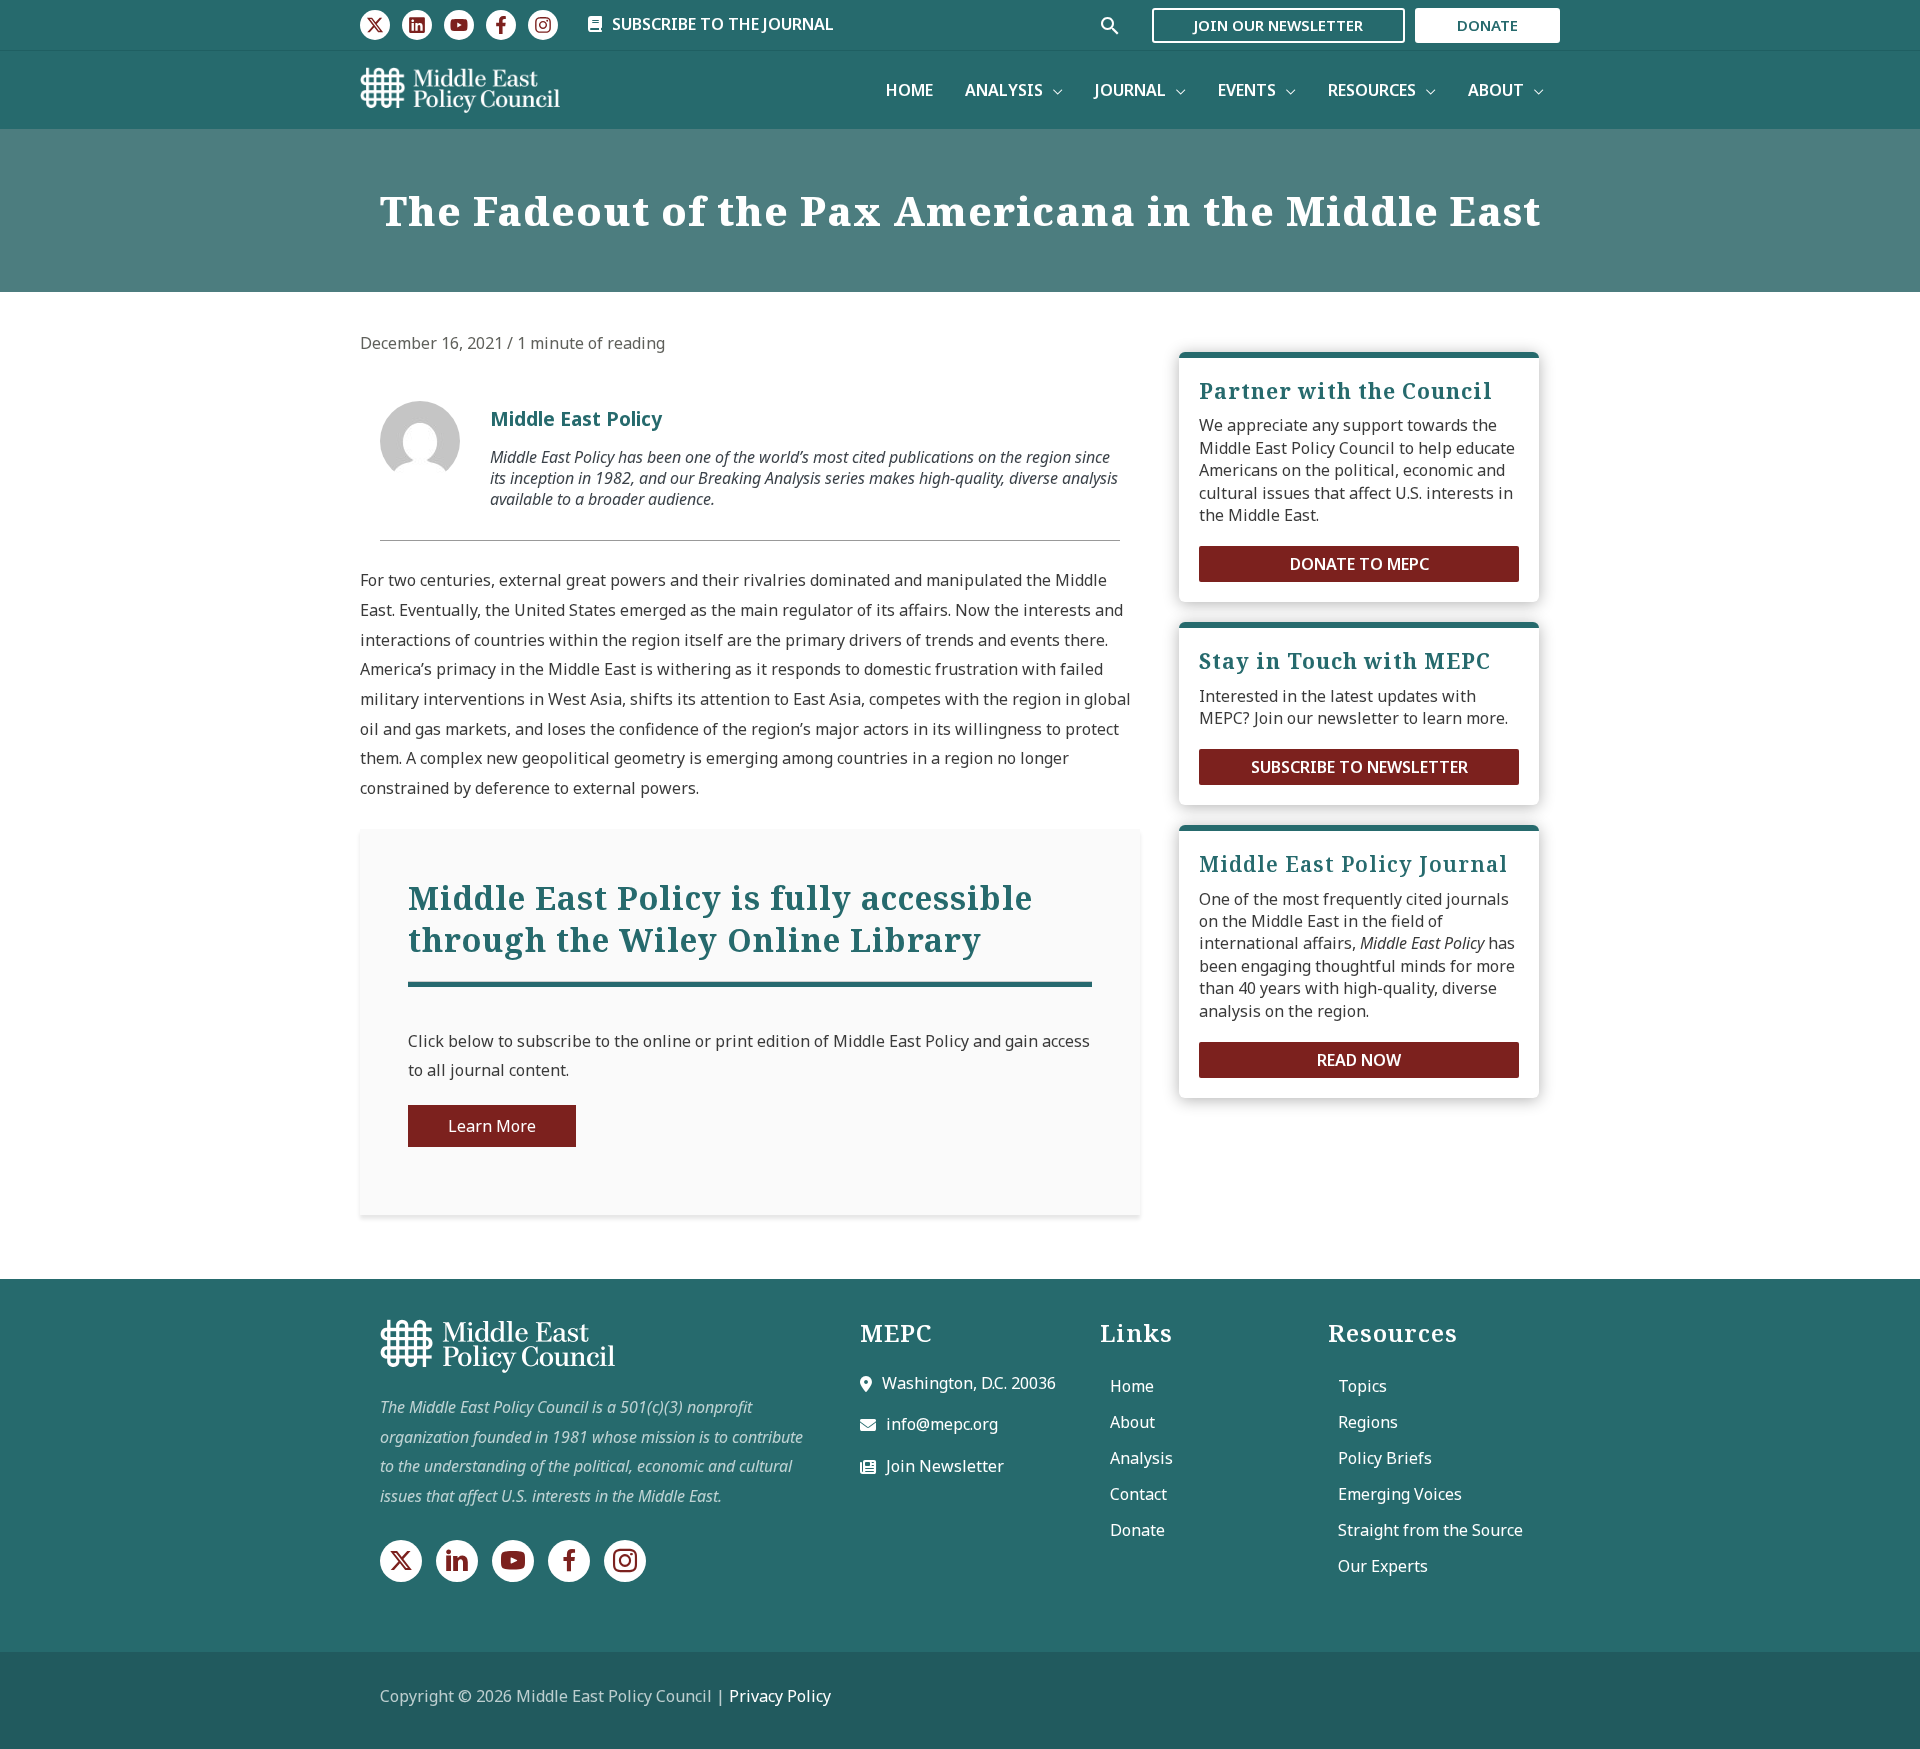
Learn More (492, 1126)
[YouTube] (459, 25)
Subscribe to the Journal (721, 24)
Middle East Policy (576, 418)
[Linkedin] (417, 25)
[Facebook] (501, 25)
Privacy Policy (780, 1696)
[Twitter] (375, 25)
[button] (1359, 564)
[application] (1053, 90)
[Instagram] (543, 25)
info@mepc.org (942, 1424)
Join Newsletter (945, 1466)
